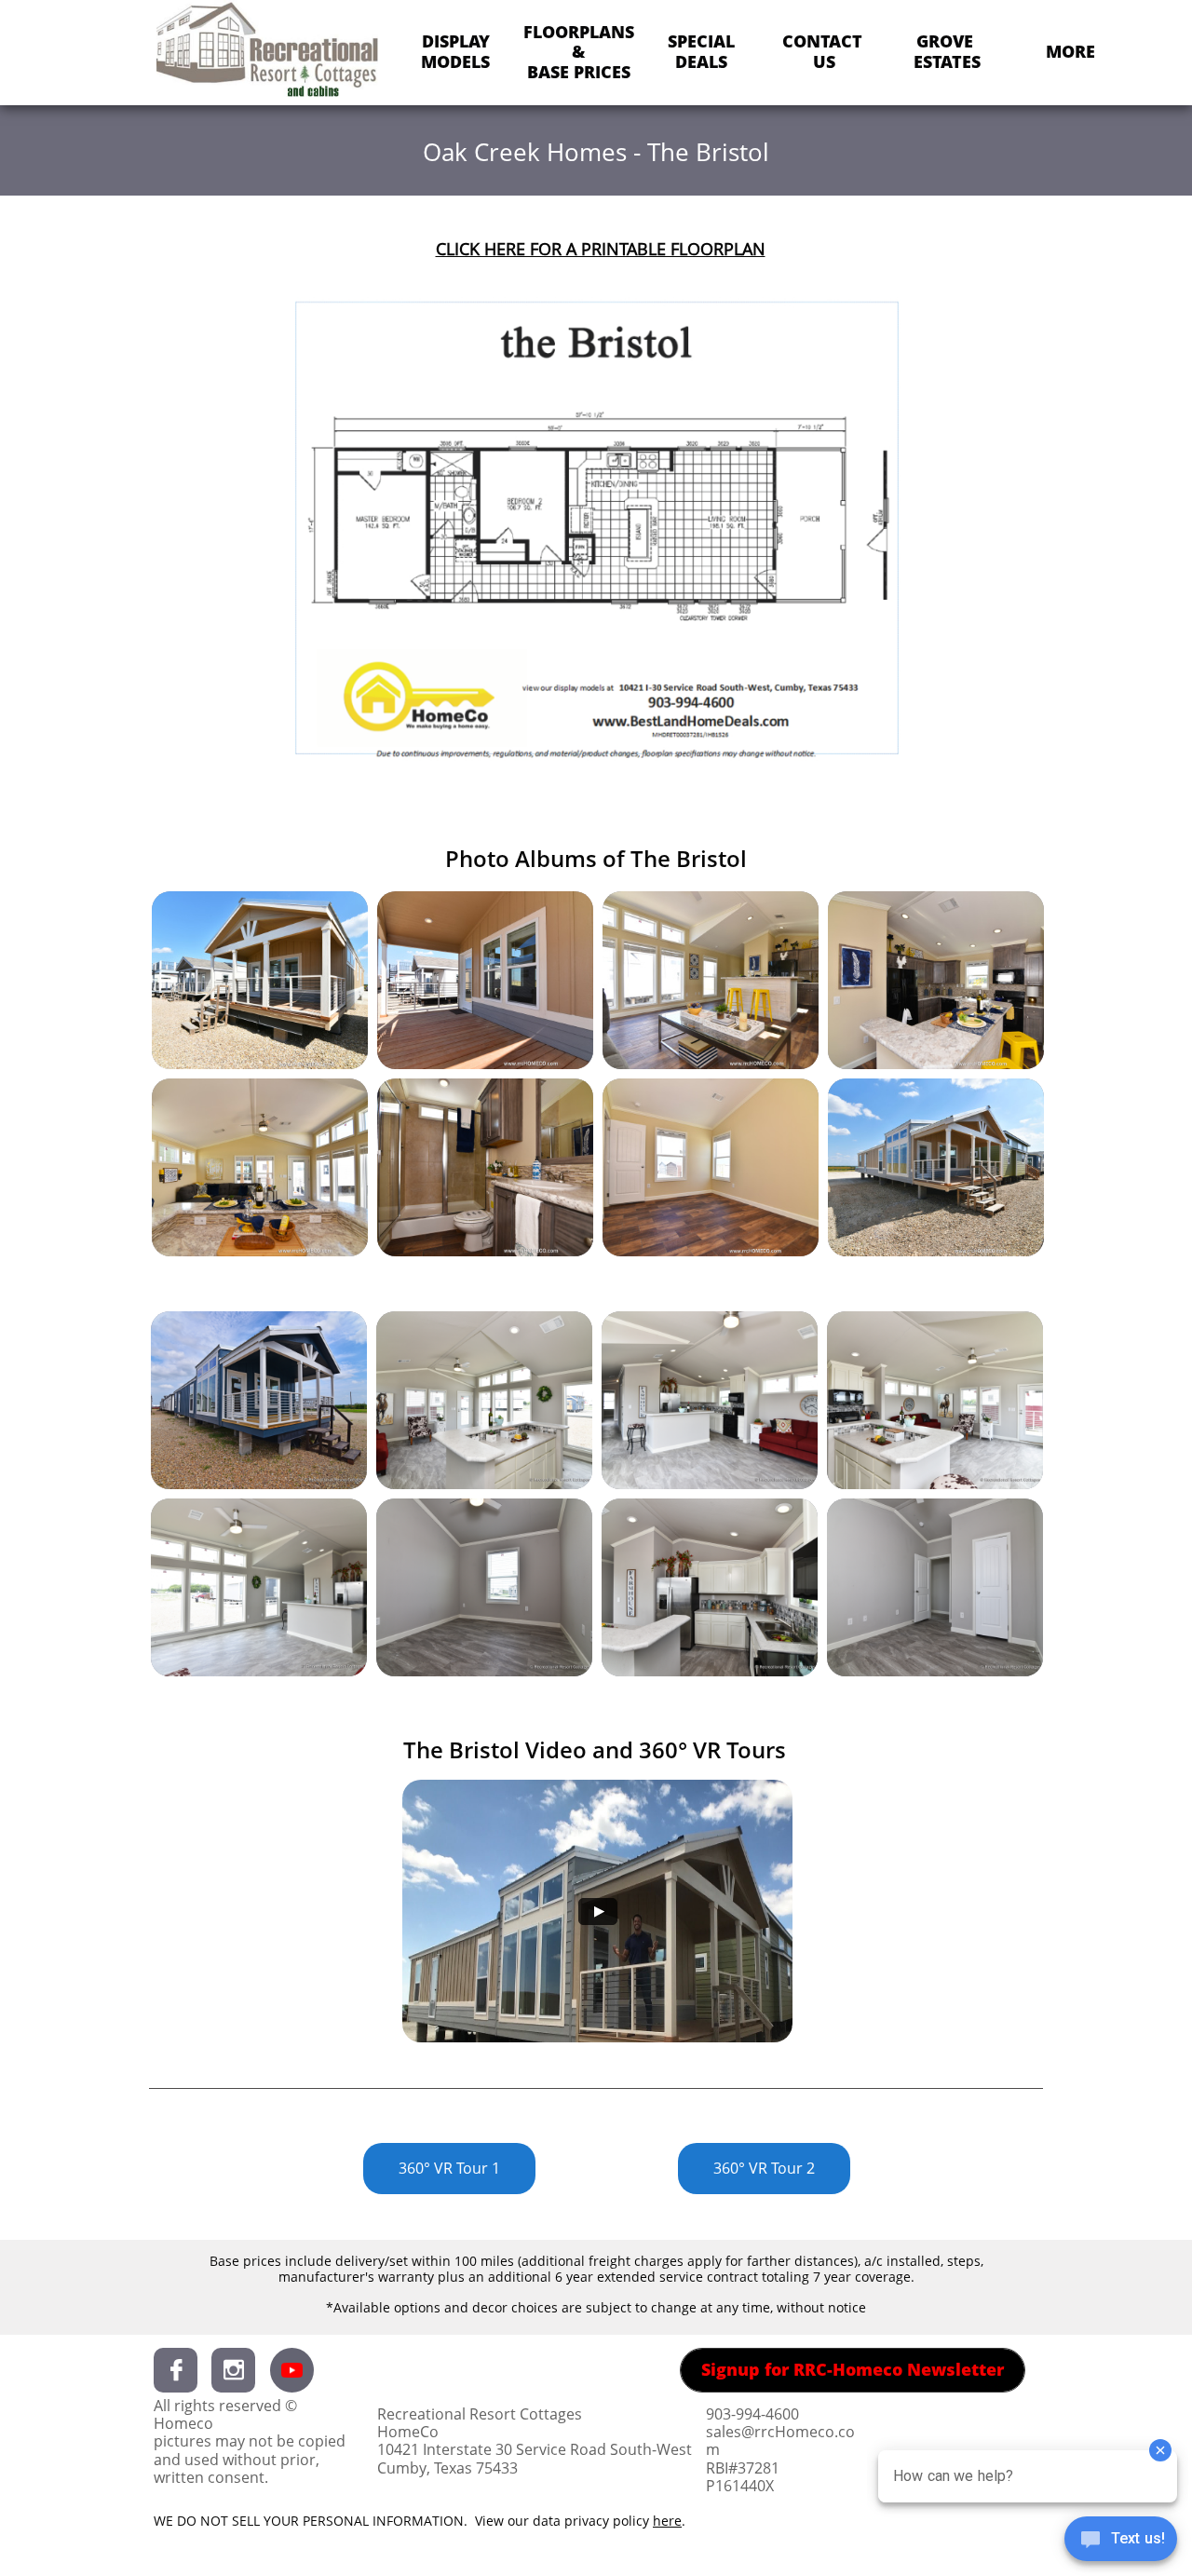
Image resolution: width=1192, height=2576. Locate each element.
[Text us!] (1121, 2541)
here (667, 2521)
